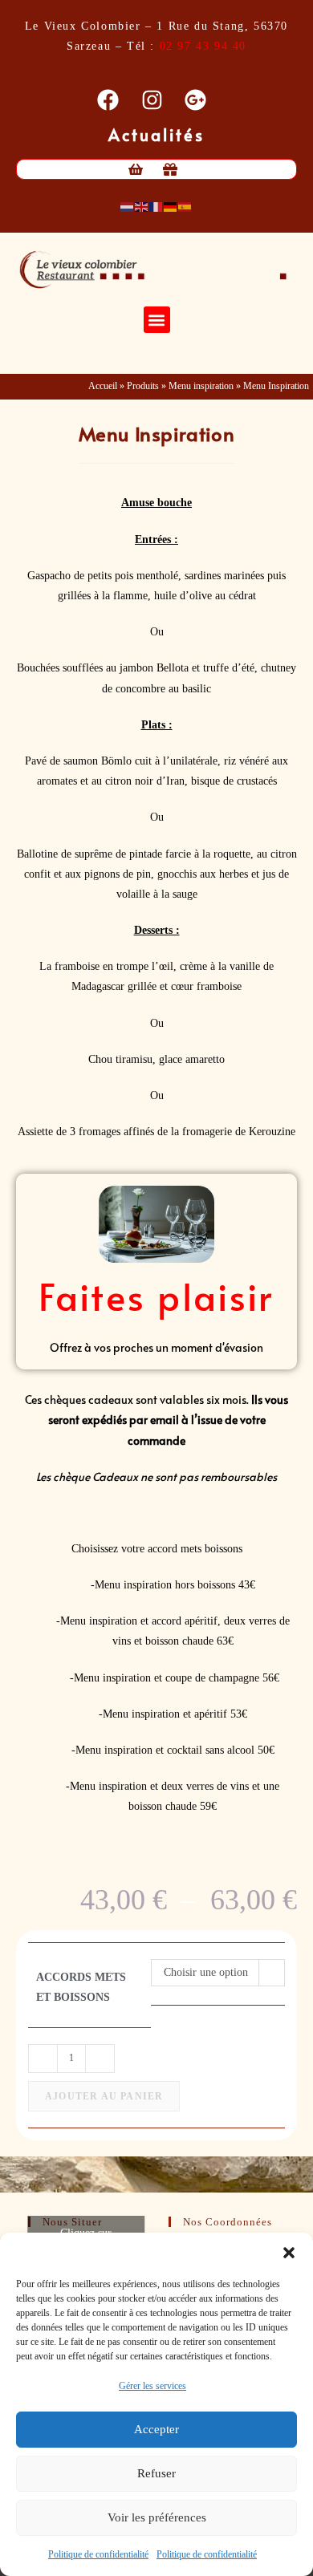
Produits (143, 386)
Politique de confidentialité (98, 2554)
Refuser (156, 2473)
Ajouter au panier (104, 2096)
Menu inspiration (201, 386)
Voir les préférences (157, 2517)
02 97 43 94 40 (203, 46)
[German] (171, 206)
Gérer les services (152, 2386)
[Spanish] (185, 206)
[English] (142, 206)
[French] (156, 206)
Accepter (156, 2429)
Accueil (103, 386)
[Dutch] (128, 206)
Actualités (157, 135)
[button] (289, 2253)
